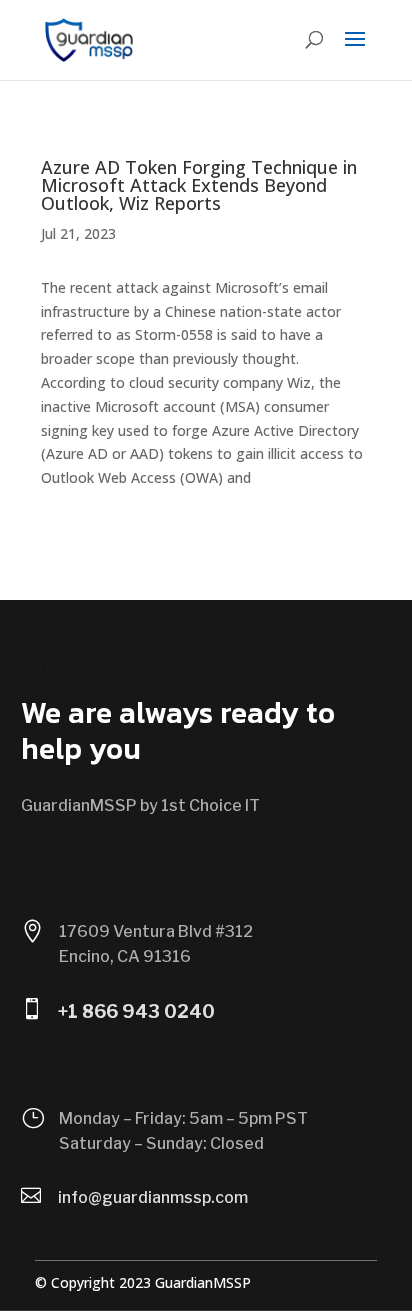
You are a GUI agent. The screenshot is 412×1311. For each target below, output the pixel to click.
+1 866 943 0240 (136, 1011)
